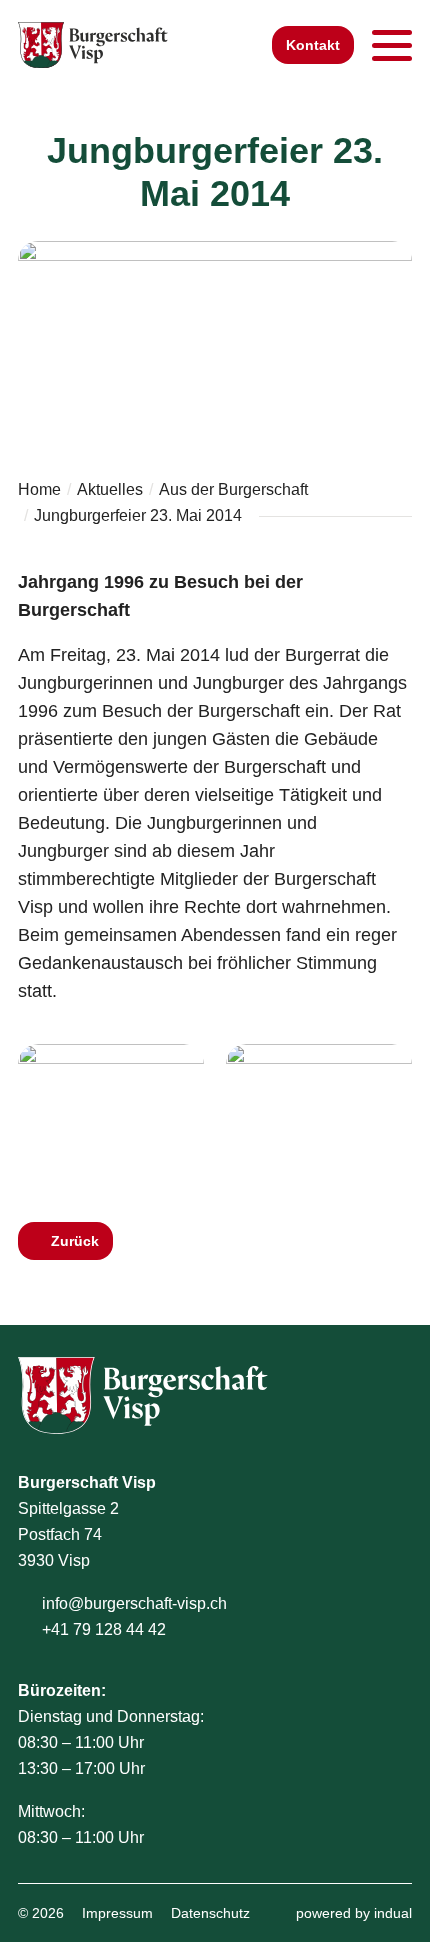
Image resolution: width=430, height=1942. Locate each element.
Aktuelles (110, 489)
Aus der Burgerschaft (233, 489)
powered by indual (354, 1913)
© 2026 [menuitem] (41, 1913)
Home (39, 489)
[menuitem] (117, 1913)
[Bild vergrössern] (111, 1114)
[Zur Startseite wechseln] (93, 45)
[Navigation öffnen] (392, 45)
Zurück (75, 1241)
